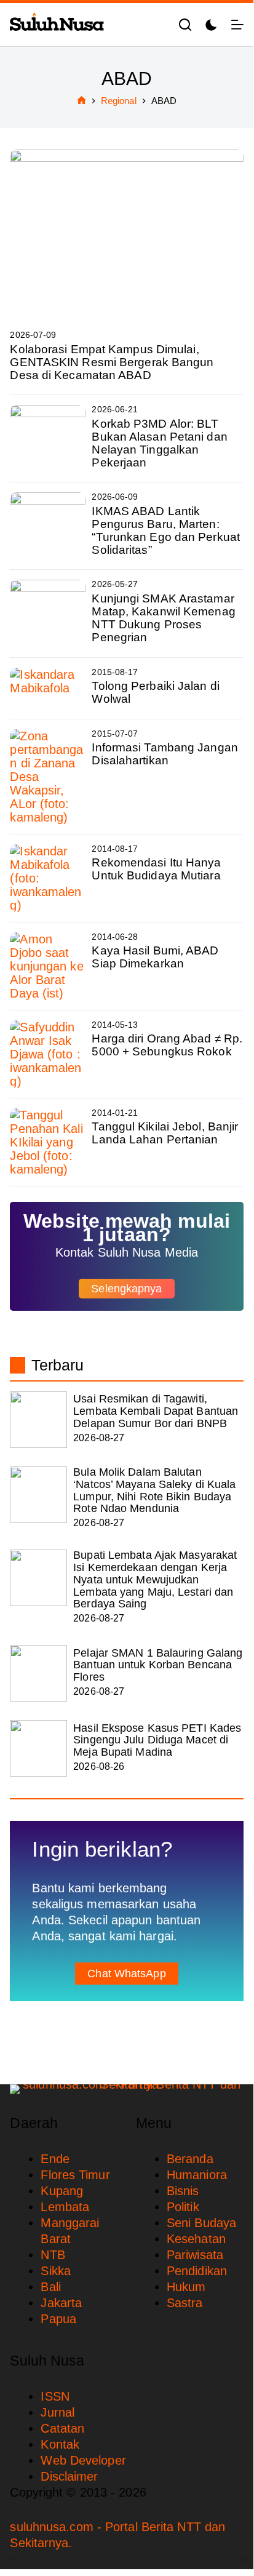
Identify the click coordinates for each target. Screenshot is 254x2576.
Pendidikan (197, 2271)
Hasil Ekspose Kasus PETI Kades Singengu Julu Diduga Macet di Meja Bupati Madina (157, 1740)
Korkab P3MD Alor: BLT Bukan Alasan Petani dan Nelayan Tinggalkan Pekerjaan (159, 443)
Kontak (60, 2444)
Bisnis (183, 2191)
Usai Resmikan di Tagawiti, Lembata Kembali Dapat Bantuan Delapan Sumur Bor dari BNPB (156, 1411)
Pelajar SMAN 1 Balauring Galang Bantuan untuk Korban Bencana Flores (158, 1665)
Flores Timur (75, 2175)
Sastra (185, 2303)
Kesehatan (196, 2239)
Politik (183, 2207)
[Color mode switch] (211, 25)
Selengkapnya (126, 1289)
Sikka (56, 2271)
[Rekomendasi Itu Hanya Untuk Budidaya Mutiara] (48, 878)
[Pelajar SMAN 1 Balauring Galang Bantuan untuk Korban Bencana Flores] (38, 1673)
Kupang (62, 2191)
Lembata (65, 2207)
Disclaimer (69, 2476)
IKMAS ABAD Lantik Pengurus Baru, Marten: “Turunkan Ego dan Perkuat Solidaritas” (166, 530)
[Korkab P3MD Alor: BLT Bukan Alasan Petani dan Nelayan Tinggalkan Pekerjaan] (48, 438)
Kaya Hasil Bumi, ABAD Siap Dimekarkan (155, 957)
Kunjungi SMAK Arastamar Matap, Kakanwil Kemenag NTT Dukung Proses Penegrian (163, 618)
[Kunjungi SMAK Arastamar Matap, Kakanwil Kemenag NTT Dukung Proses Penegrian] (48, 613)
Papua (58, 2319)
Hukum (186, 2287)
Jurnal (58, 2412)
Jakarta (61, 2303)
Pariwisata (195, 2255)
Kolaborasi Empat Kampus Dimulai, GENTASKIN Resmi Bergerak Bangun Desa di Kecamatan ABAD (112, 362)
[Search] (185, 25)
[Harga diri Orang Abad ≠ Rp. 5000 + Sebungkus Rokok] (48, 1054)
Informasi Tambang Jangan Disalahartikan (165, 754)
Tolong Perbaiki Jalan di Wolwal (155, 692)
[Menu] (237, 25)
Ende (55, 2159)
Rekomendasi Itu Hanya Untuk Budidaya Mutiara (156, 869)
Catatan (62, 2428)
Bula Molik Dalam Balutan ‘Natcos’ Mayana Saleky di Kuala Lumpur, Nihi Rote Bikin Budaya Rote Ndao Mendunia (154, 1490)
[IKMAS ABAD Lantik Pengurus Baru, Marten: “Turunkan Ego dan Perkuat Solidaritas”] (48, 526)
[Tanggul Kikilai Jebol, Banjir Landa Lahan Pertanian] (48, 1142)
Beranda (190, 2159)
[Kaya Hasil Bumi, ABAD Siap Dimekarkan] (48, 966)
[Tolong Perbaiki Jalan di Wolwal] (48, 688)
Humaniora (197, 2175)
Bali (50, 2287)
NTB (53, 2255)
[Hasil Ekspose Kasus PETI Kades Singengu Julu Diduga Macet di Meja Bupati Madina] (38, 1748)
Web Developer (83, 2460)
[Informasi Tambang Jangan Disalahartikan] (48, 777)
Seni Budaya (201, 2223)
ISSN (55, 2396)
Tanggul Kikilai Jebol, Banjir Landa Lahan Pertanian (165, 1133)
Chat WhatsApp (126, 1974)
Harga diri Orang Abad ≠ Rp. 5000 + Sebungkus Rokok (167, 1045)
